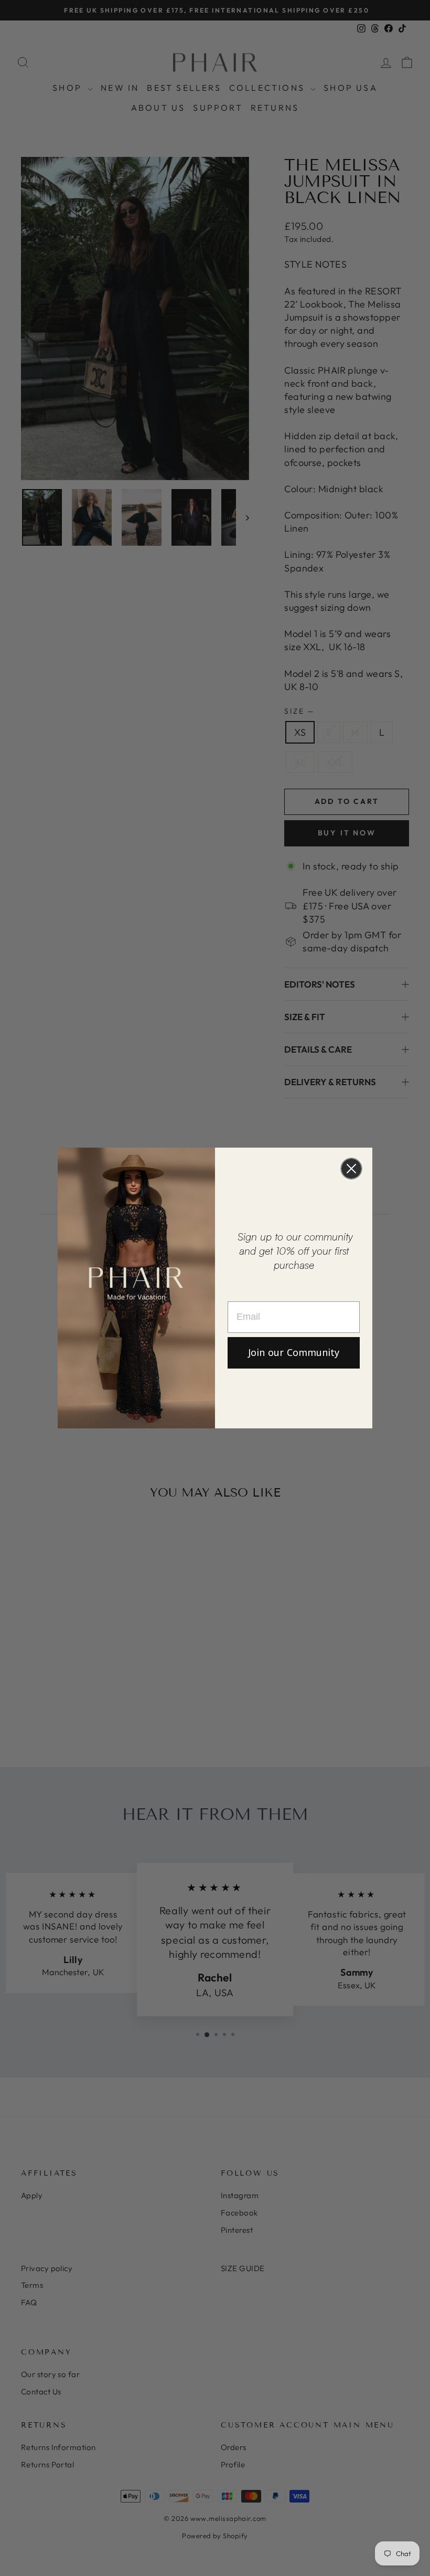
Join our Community (294, 1353)
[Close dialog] (351, 1169)
